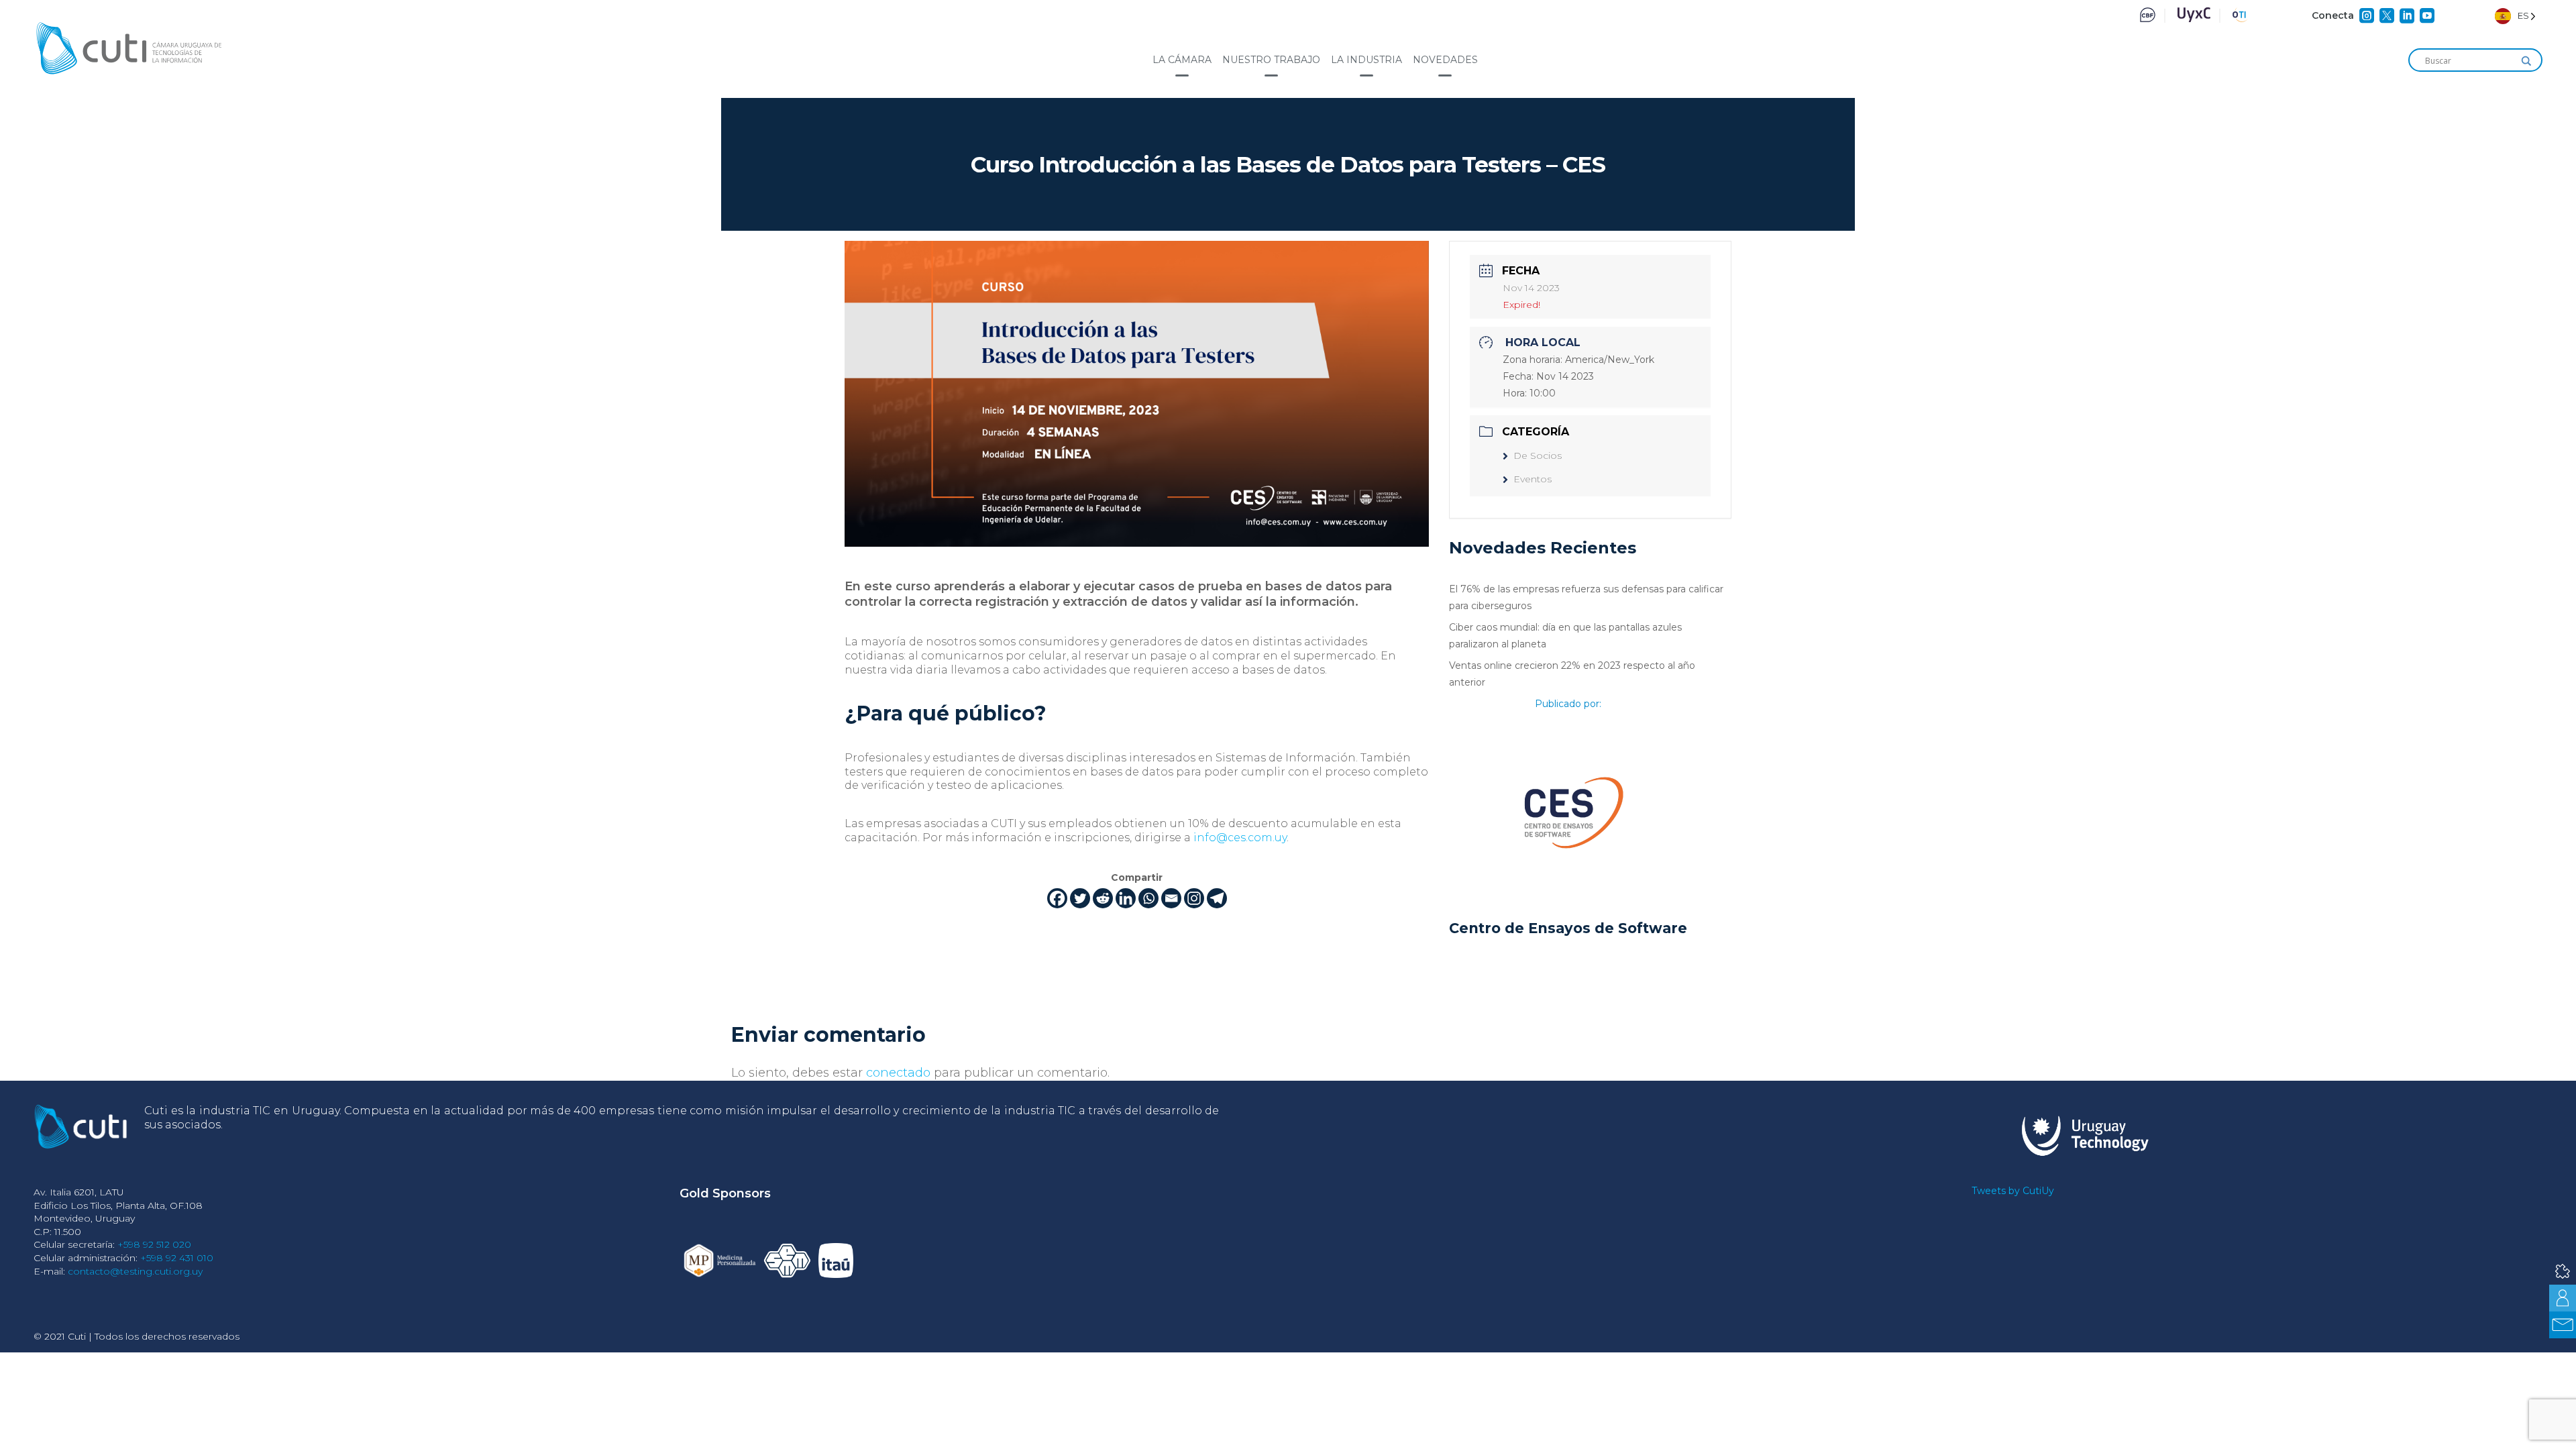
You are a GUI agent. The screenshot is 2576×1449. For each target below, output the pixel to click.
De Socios (1538, 455)
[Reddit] (1103, 898)
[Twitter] (1080, 898)
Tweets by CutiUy (2013, 1191)
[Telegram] (1217, 898)
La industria (1366, 60)
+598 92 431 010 (177, 1258)
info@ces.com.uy (1240, 838)
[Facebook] (1057, 898)
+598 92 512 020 (154, 1244)
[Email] (1171, 898)
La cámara (1182, 60)
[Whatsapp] (1148, 898)
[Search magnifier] (2526, 61)
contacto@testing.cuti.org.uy (135, 1271)
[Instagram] (1194, 898)
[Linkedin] (1126, 898)
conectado (898, 1073)
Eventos (1533, 479)
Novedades (1445, 60)
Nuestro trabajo (1271, 60)
